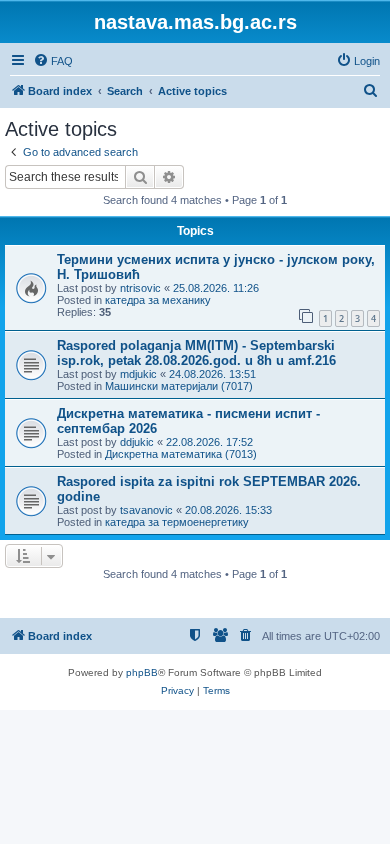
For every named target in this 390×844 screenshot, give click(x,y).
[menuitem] (53, 61)
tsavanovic (146, 510)
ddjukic (137, 442)
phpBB (142, 672)
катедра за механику (158, 300)
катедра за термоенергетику (177, 522)
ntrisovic (140, 288)
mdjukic (138, 374)
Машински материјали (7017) (179, 386)
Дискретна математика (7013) (181, 454)
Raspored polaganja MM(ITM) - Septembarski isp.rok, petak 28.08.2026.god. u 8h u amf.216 (196, 353)
